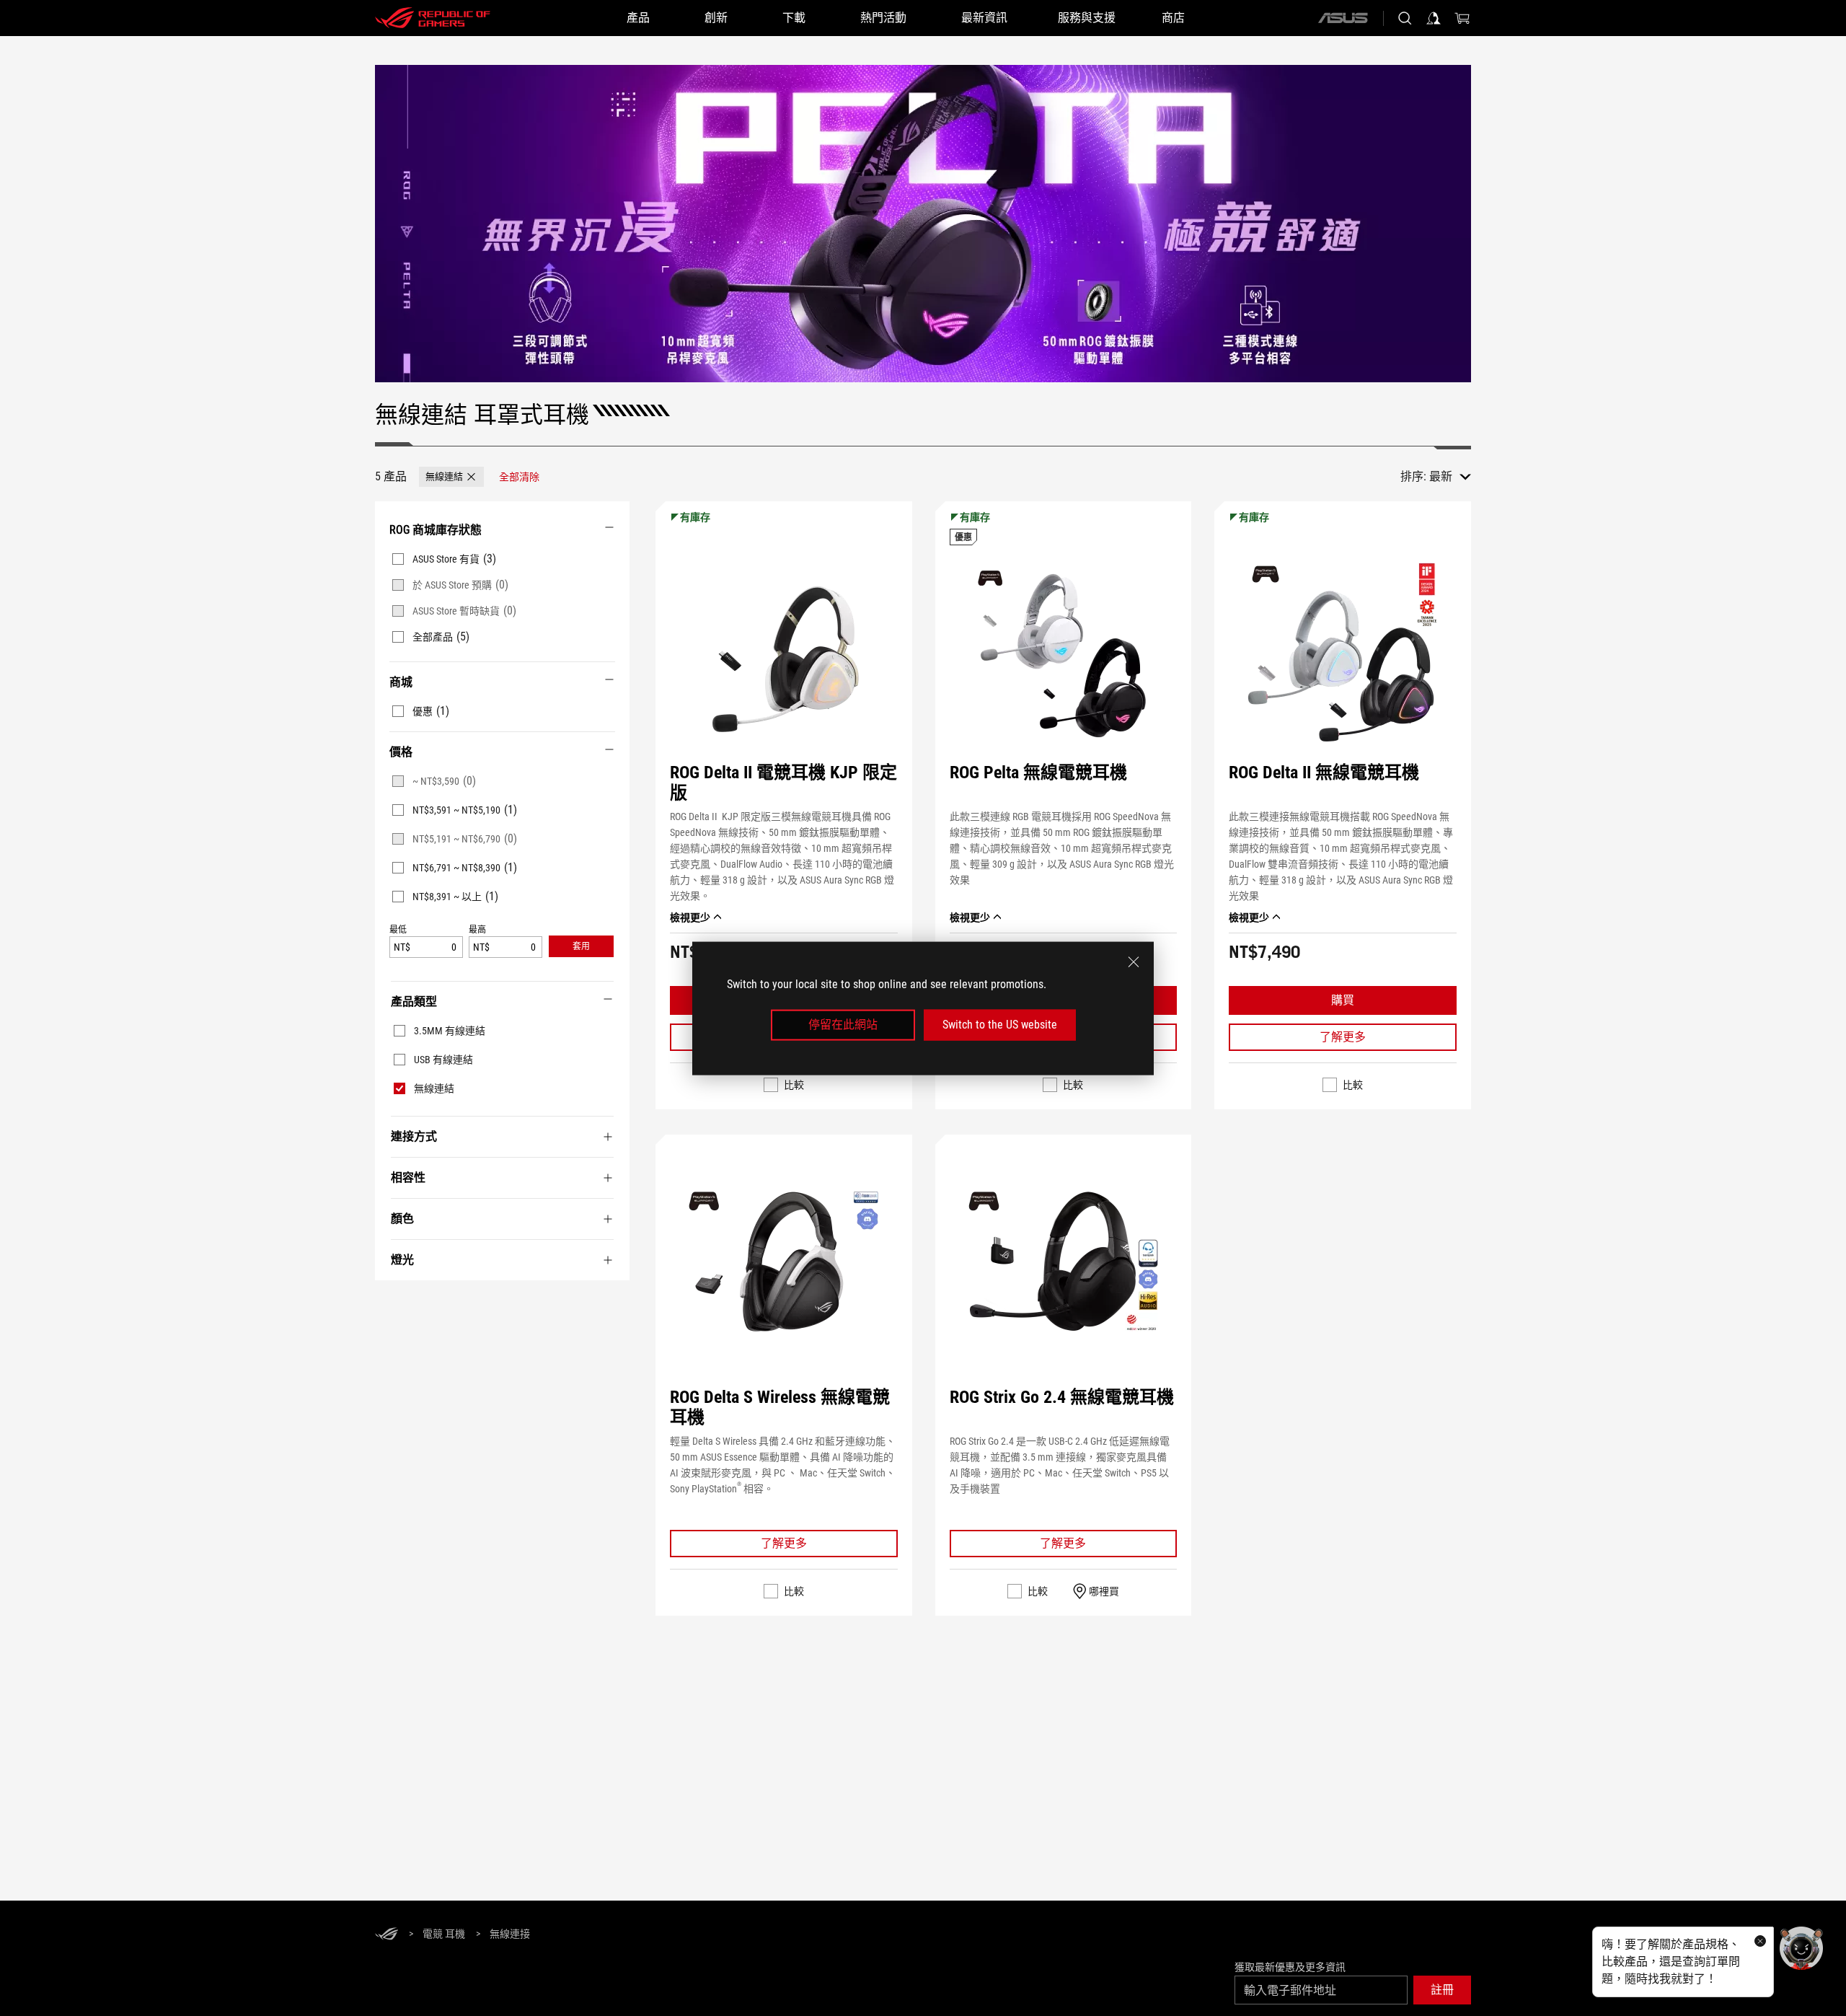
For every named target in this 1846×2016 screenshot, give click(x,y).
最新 (1441, 476)
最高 (477, 930)
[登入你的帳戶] (1434, 18)
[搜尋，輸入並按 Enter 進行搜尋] (1405, 18)
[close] (1134, 961)
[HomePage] (387, 1935)
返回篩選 (391, 1302)
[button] (451, 477)
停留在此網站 (843, 1025)
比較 (794, 1085)
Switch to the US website (1000, 1025)
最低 (398, 930)
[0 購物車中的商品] (1462, 18)
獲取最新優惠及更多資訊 (1290, 1967)
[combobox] (1450, 477)
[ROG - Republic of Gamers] (433, 18)
